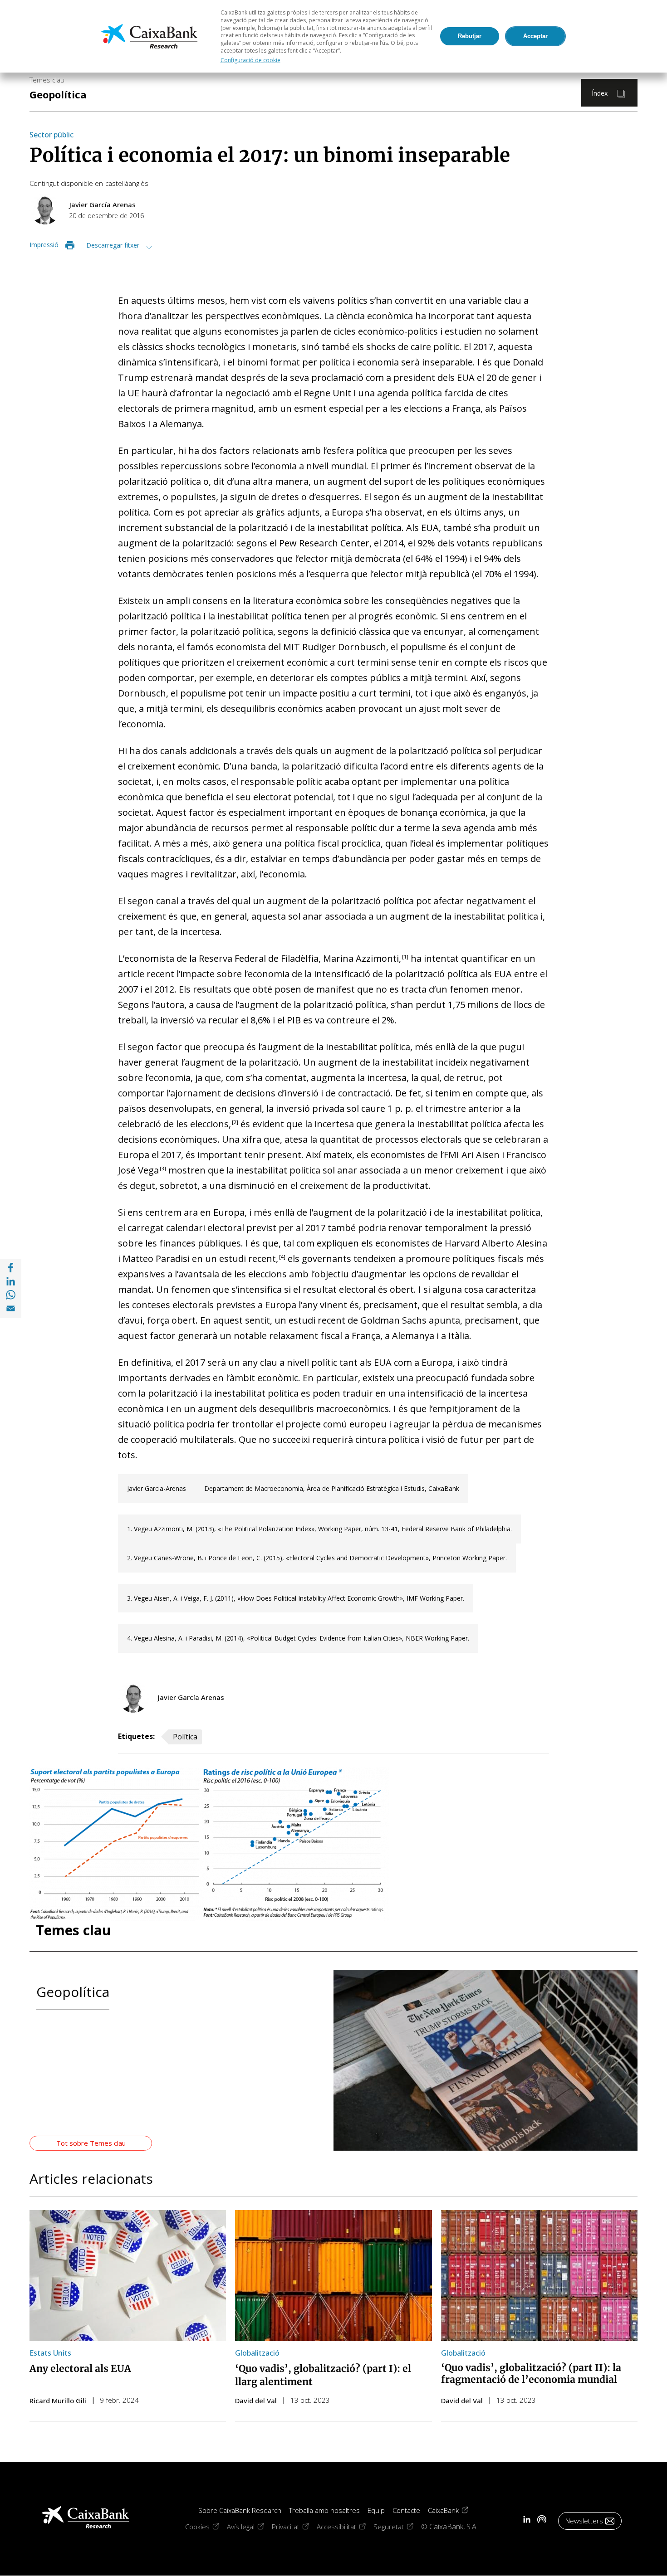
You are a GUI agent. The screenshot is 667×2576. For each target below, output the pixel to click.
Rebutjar (470, 36)
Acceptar (535, 36)
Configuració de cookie (250, 60)
